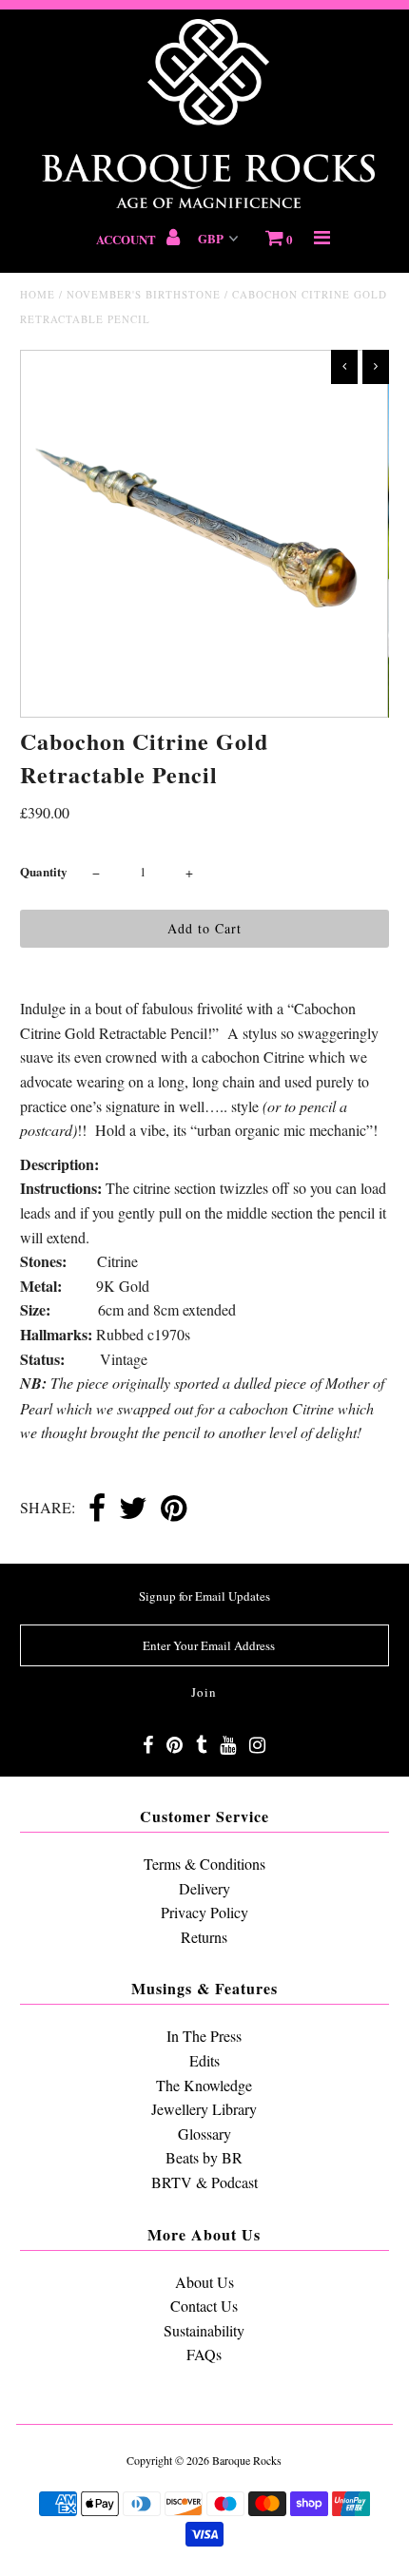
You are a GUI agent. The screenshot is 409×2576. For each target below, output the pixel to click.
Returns (204, 1937)
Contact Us (204, 2306)
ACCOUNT (127, 239)
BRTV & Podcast (204, 2182)
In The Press (204, 2036)
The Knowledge (204, 2085)
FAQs (204, 2354)
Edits (204, 2060)
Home (38, 294)
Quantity (44, 871)
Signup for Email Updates (204, 1596)
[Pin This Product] (174, 1509)
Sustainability (204, 2330)
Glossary (204, 2134)
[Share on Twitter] (133, 1509)
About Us (204, 2282)
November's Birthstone (144, 294)
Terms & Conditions (204, 1864)
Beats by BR (204, 2157)
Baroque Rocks (247, 2460)
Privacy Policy (204, 1912)
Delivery (204, 1888)
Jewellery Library (204, 2109)
